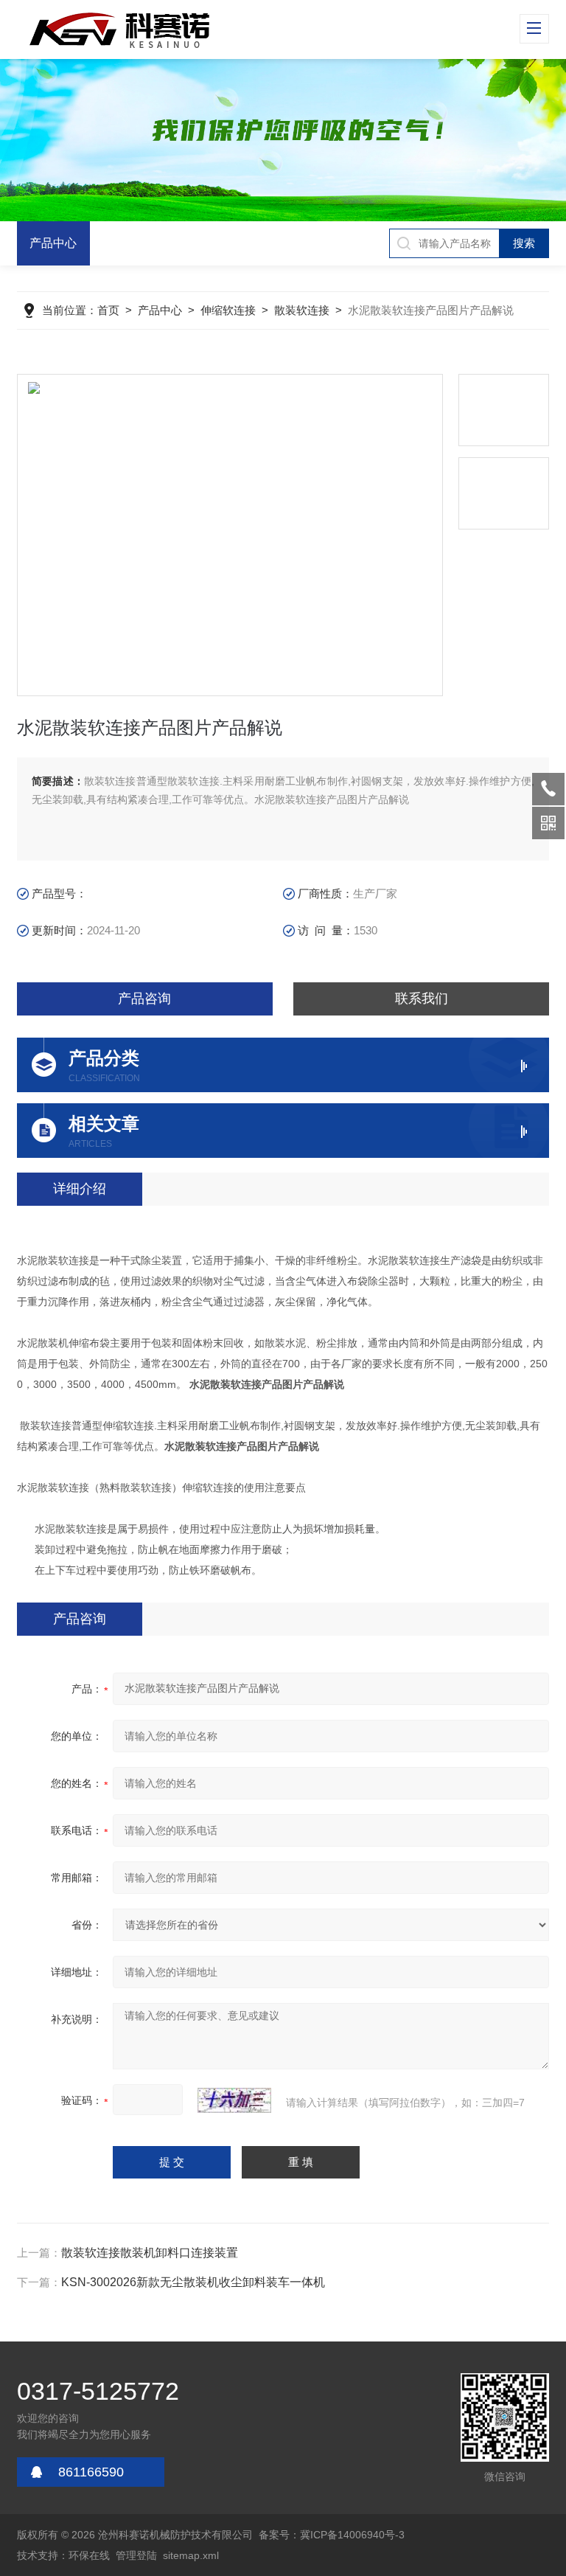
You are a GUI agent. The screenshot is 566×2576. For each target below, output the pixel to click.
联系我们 (422, 999)
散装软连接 (302, 310)
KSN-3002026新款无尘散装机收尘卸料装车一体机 (193, 2282)
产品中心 (53, 243)
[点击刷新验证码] (234, 2100)
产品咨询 (144, 999)
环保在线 (89, 2555)
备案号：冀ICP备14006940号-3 (332, 2535)
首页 (108, 310)
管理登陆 (136, 2555)
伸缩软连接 (228, 310)
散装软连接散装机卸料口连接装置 (150, 2253)
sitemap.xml (191, 2555)
